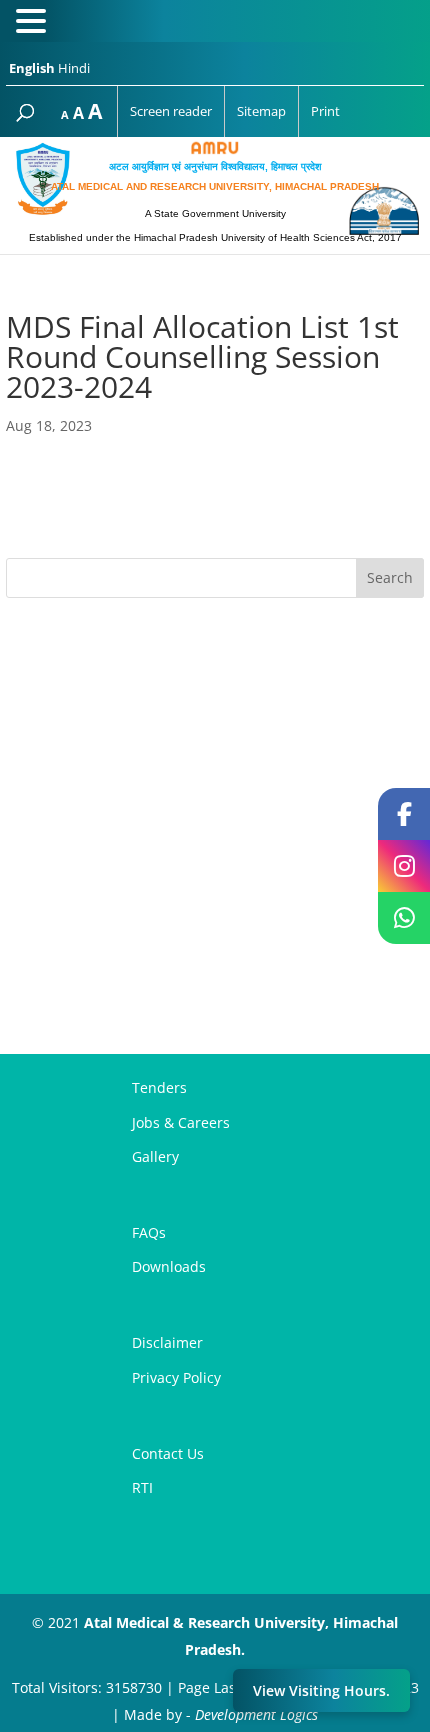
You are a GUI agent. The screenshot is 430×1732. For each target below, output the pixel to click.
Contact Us (168, 1453)
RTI (142, 1487)
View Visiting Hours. (321, 1690)
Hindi (74, 68)
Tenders (159, 1087)
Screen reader (171, 111)
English (32, 68)
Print (325, 111)
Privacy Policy (176, 1377)
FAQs (149, 1232)
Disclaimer (167, 1342)
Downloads (169, 1266)
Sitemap (261, 111)
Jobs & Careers (181, 1122)
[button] (34, 23)
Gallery (155, 1156)
